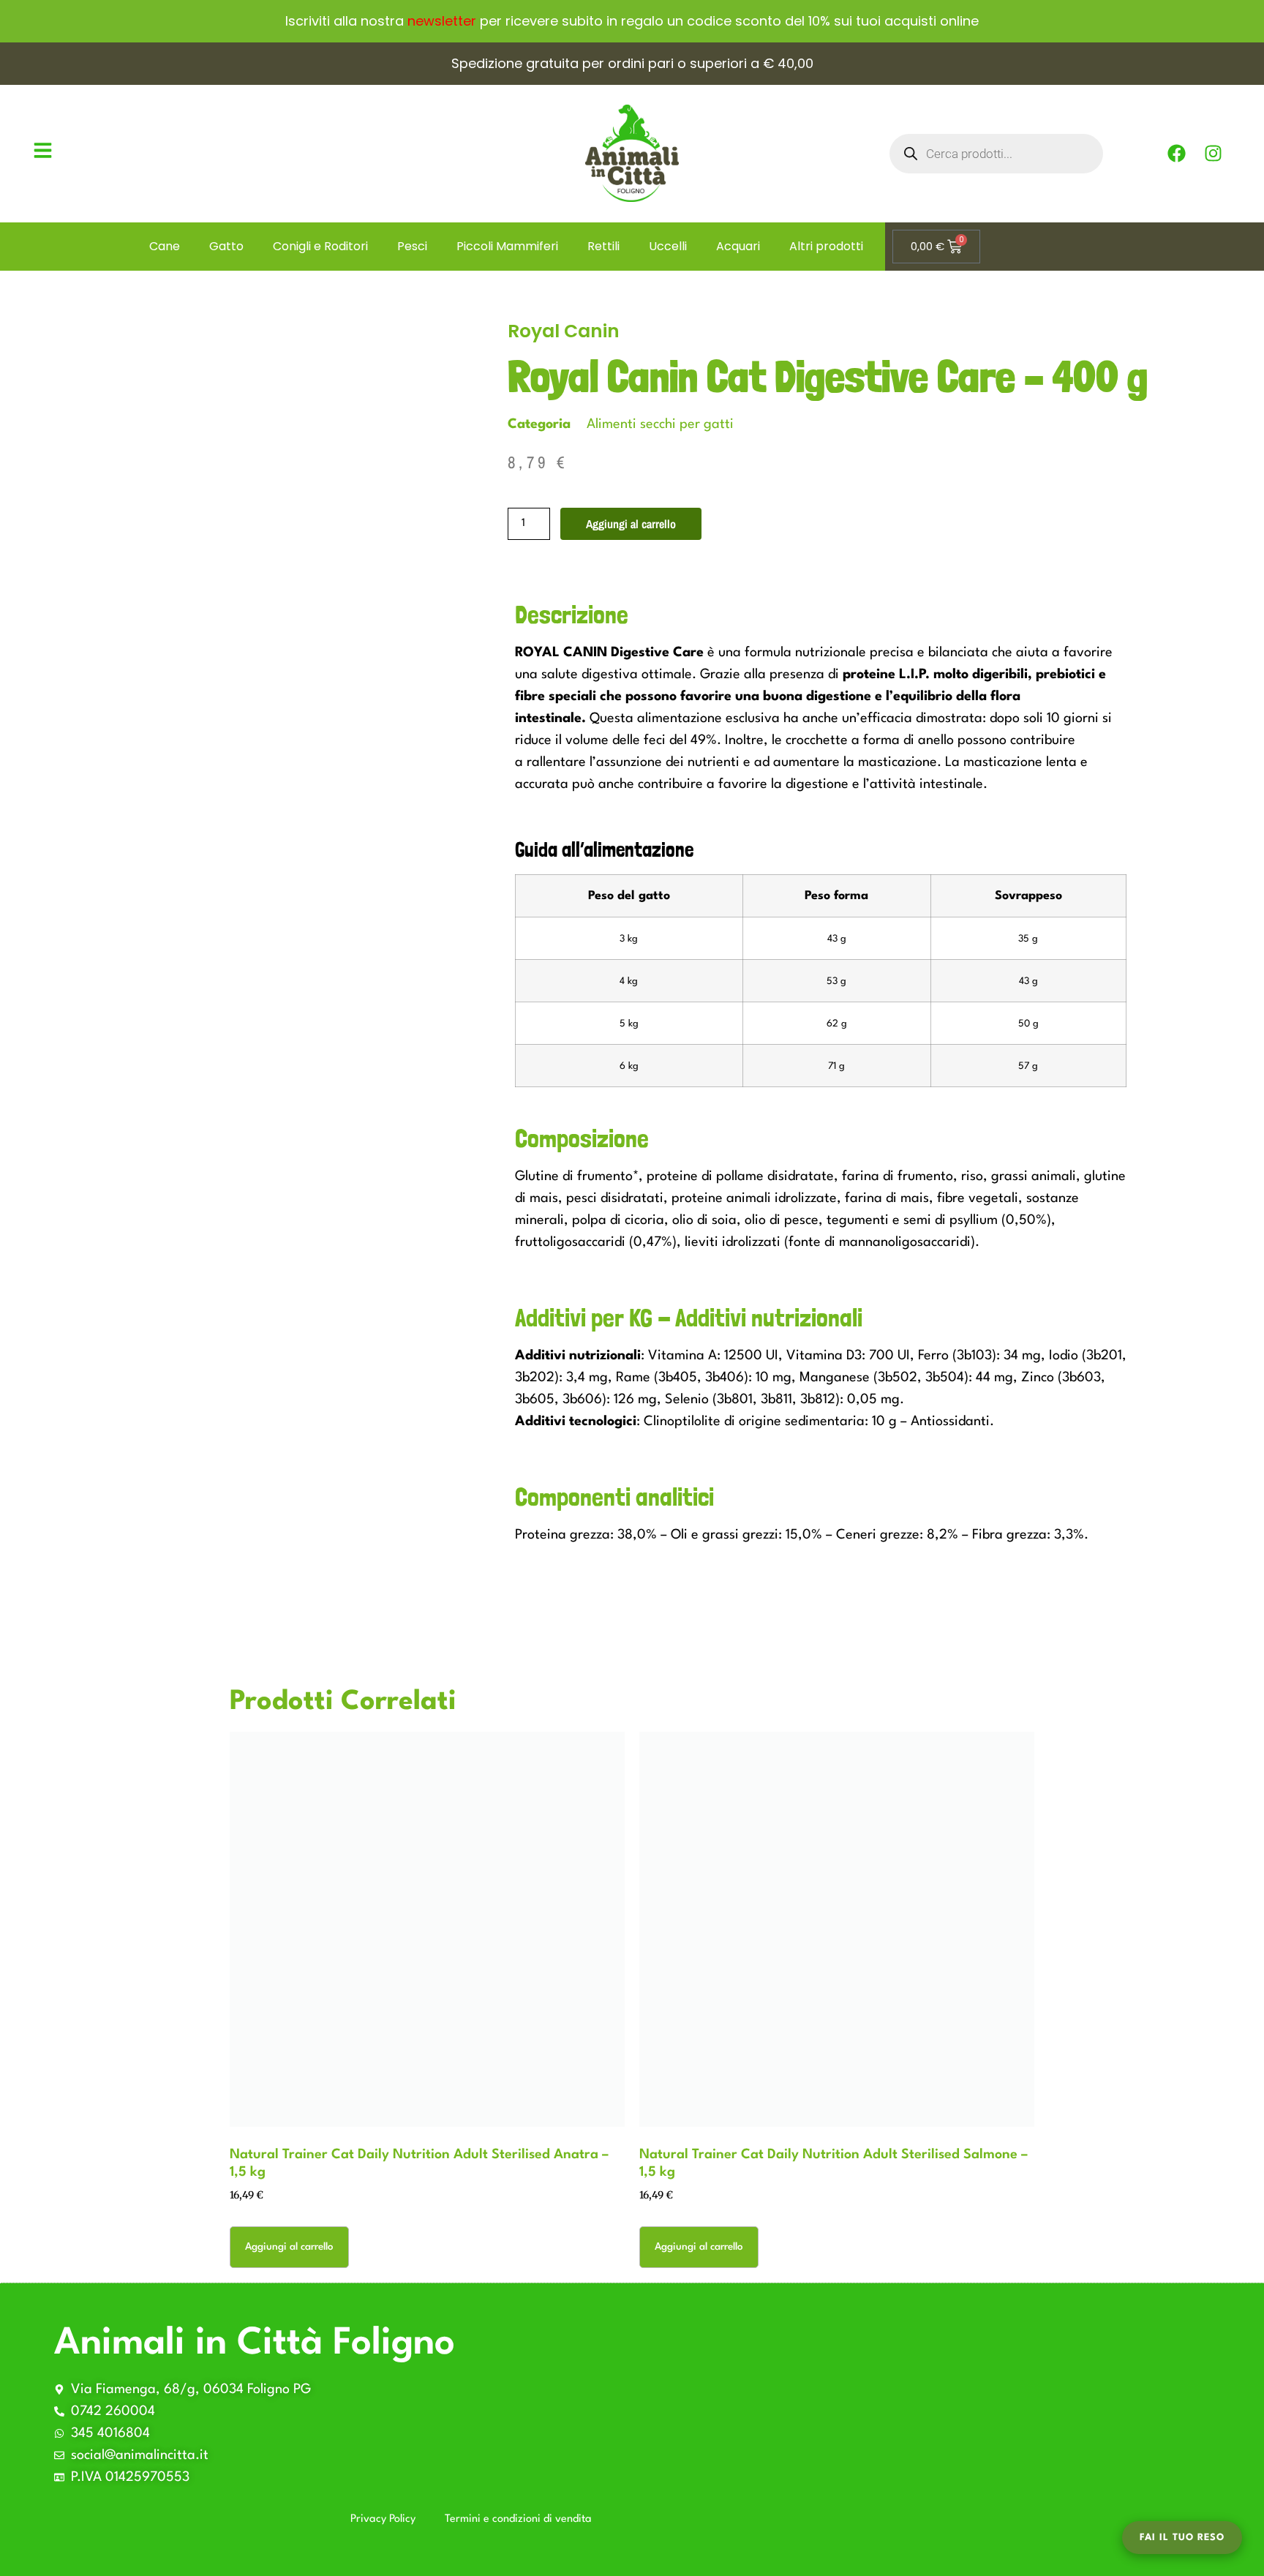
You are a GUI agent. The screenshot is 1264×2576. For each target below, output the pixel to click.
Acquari (738, 246)
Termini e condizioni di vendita (518, 2519)
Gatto (226, 246)
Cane (165, 246)
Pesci (412, 246)
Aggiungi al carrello (631, 524)
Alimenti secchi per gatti (660, 424)
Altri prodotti (826, 246)
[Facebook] (1176, 154)
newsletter (442, 21)
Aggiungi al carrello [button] (289, 2247)
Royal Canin (564, 331)
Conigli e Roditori (320, 246)
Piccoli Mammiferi (507, 246)
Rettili (603, 246)
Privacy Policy (383, 2519)
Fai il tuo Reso (1182, 2538)
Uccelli (668, 246)
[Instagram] (1213, 154)
